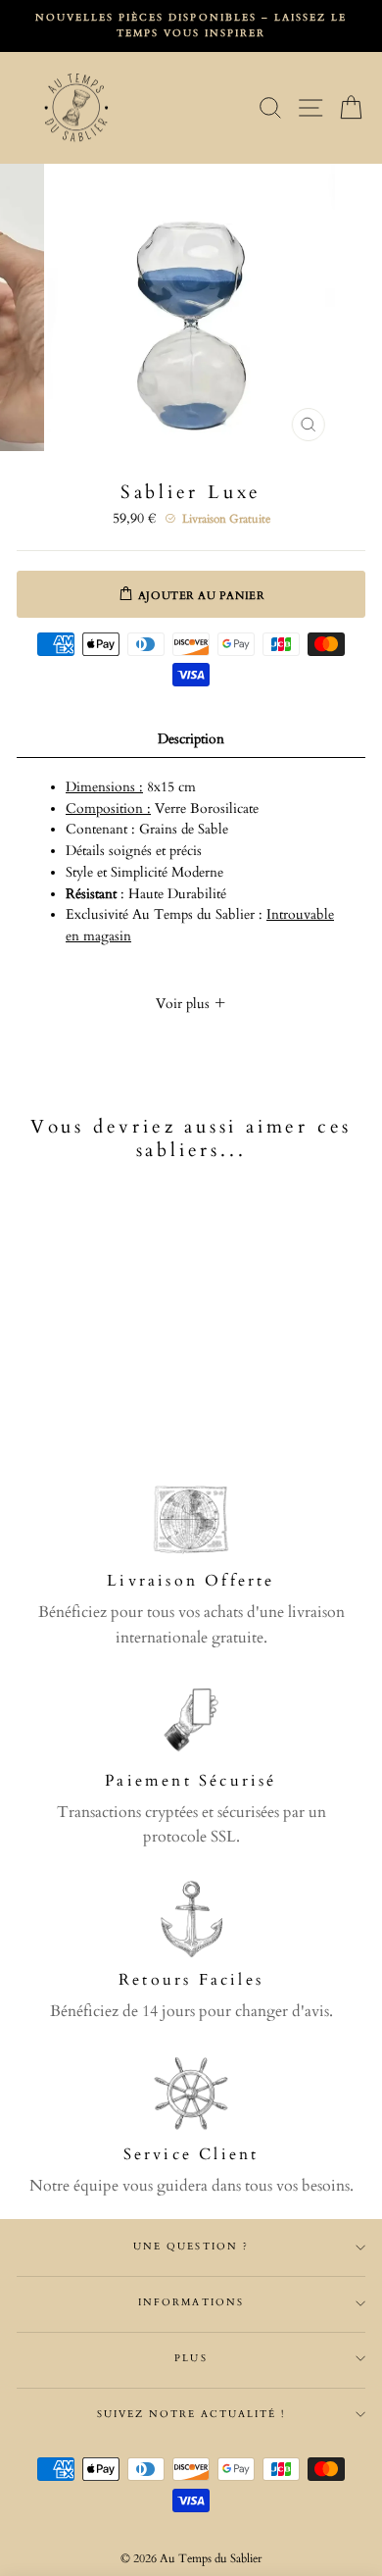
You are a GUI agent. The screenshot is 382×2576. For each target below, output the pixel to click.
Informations (191, 2302)
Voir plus (185, 1004)
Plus (191, 2358)
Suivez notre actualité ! (191, 2414)
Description (191, 739)
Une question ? (191, 2247)
